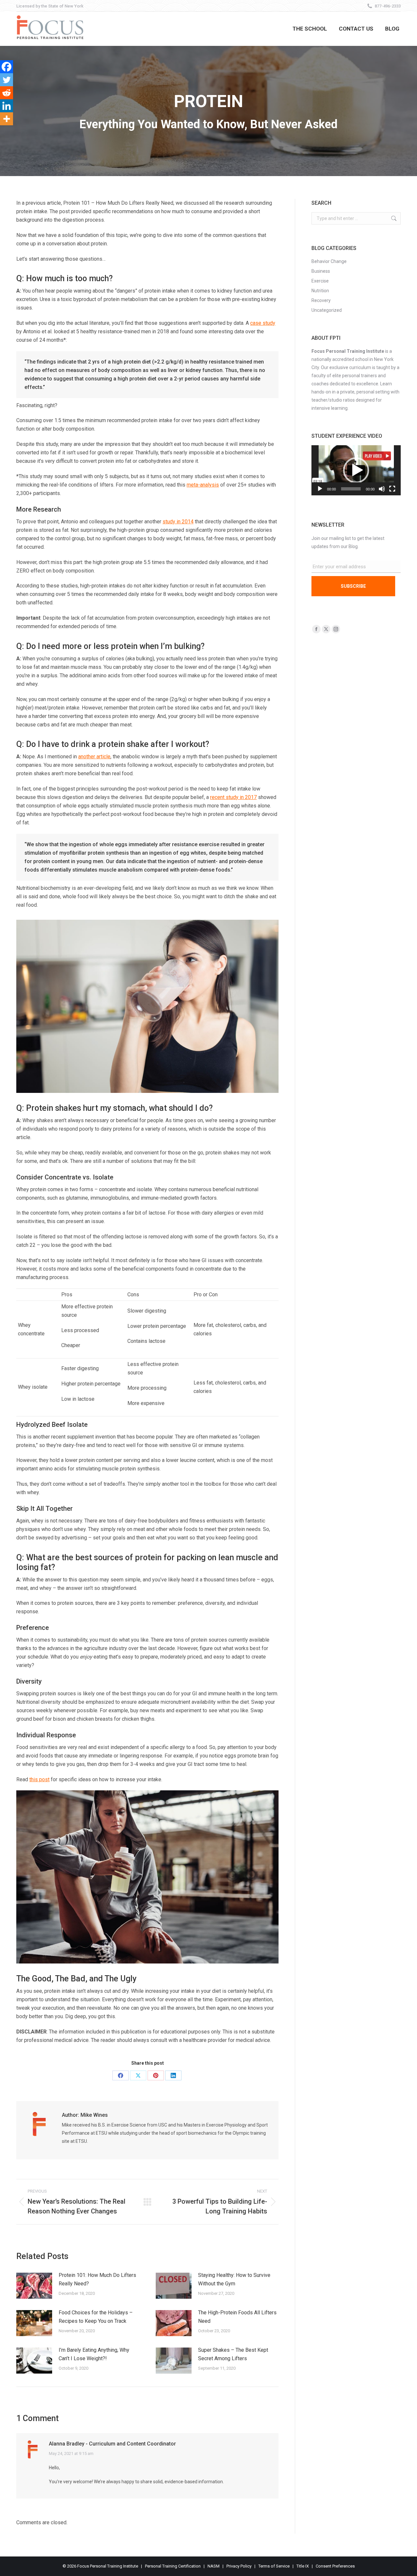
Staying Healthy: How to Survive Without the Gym (234, 2279)
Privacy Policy (239, 2566)
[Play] (320, 489)
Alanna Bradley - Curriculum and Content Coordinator (112, 2444)
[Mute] (382, 489)
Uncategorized (327, 310)
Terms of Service (274, 2566)
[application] (356, 470)
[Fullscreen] (392, 489)
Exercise (320, 281)
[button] (356, 470)
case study (263, 323)
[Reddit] (7, 93)
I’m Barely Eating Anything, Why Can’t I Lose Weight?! (94, 2354)
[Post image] (34, 2286)
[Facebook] (7, 67)
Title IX (303, 2566)
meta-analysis (203, 485)
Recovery (321, 300)
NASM (214, 2566)
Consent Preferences (335, 2566)
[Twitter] (7, 80)
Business (321, 271)
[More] (7, 119)
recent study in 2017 (233, 797)
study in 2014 (178, 522)
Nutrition (320, 291)
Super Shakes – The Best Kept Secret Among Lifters (233, 2354)
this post (39, 1779)
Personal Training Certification (173, 2566)
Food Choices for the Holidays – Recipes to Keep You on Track (96, 2317)
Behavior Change (329, 261)
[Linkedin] (7, 106)
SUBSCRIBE (353, 586)
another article (94, 757)
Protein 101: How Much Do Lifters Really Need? (97, 2279)
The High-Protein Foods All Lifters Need (237, 2317)
